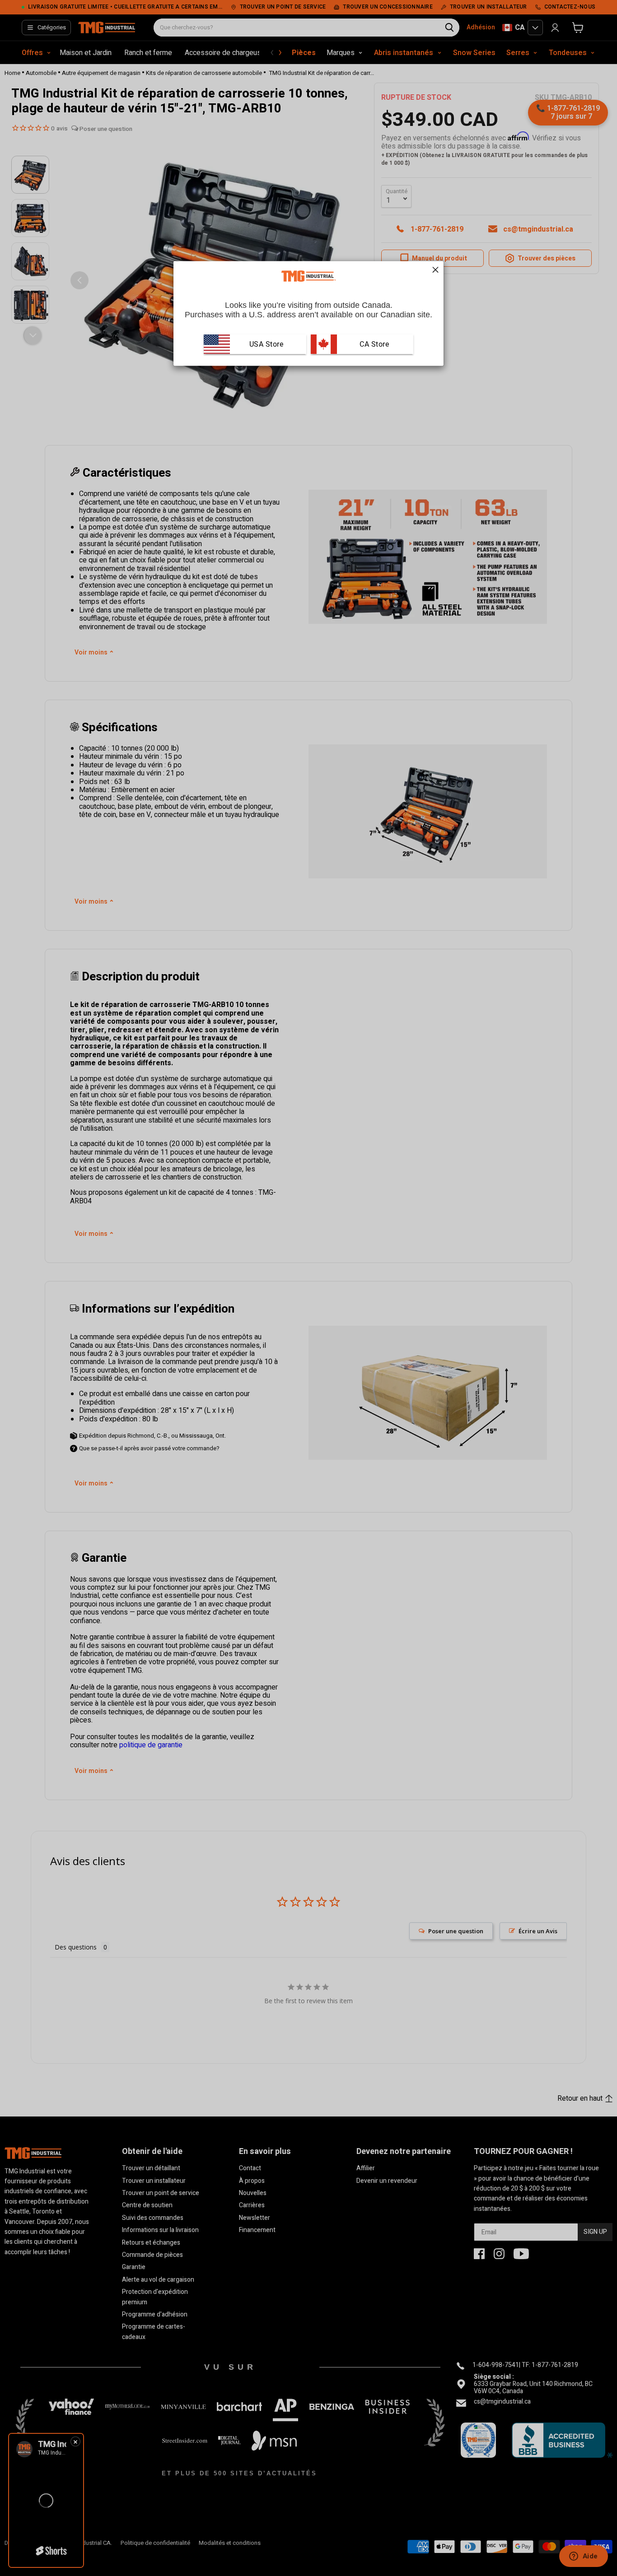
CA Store (374, 344)
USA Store (266, 344)
